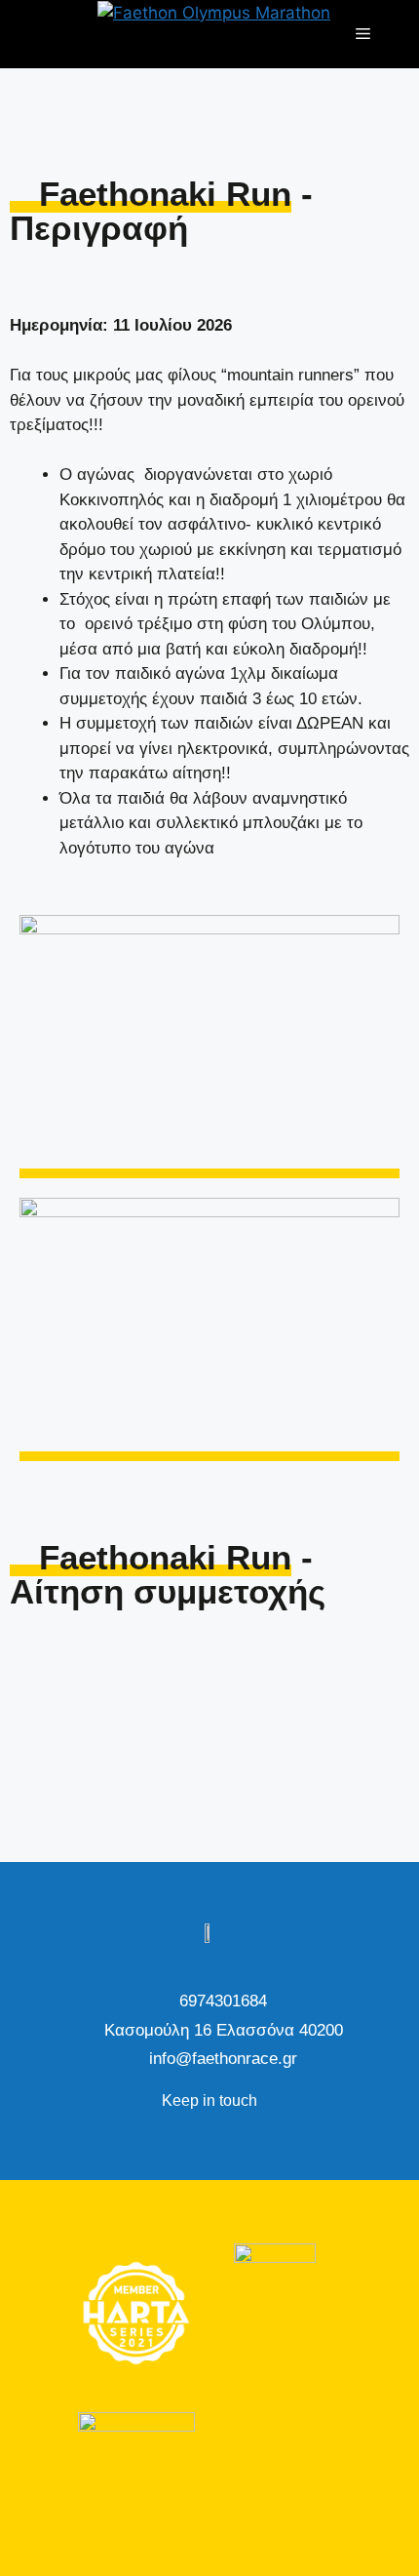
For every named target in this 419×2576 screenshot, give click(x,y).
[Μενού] (363, 34)
